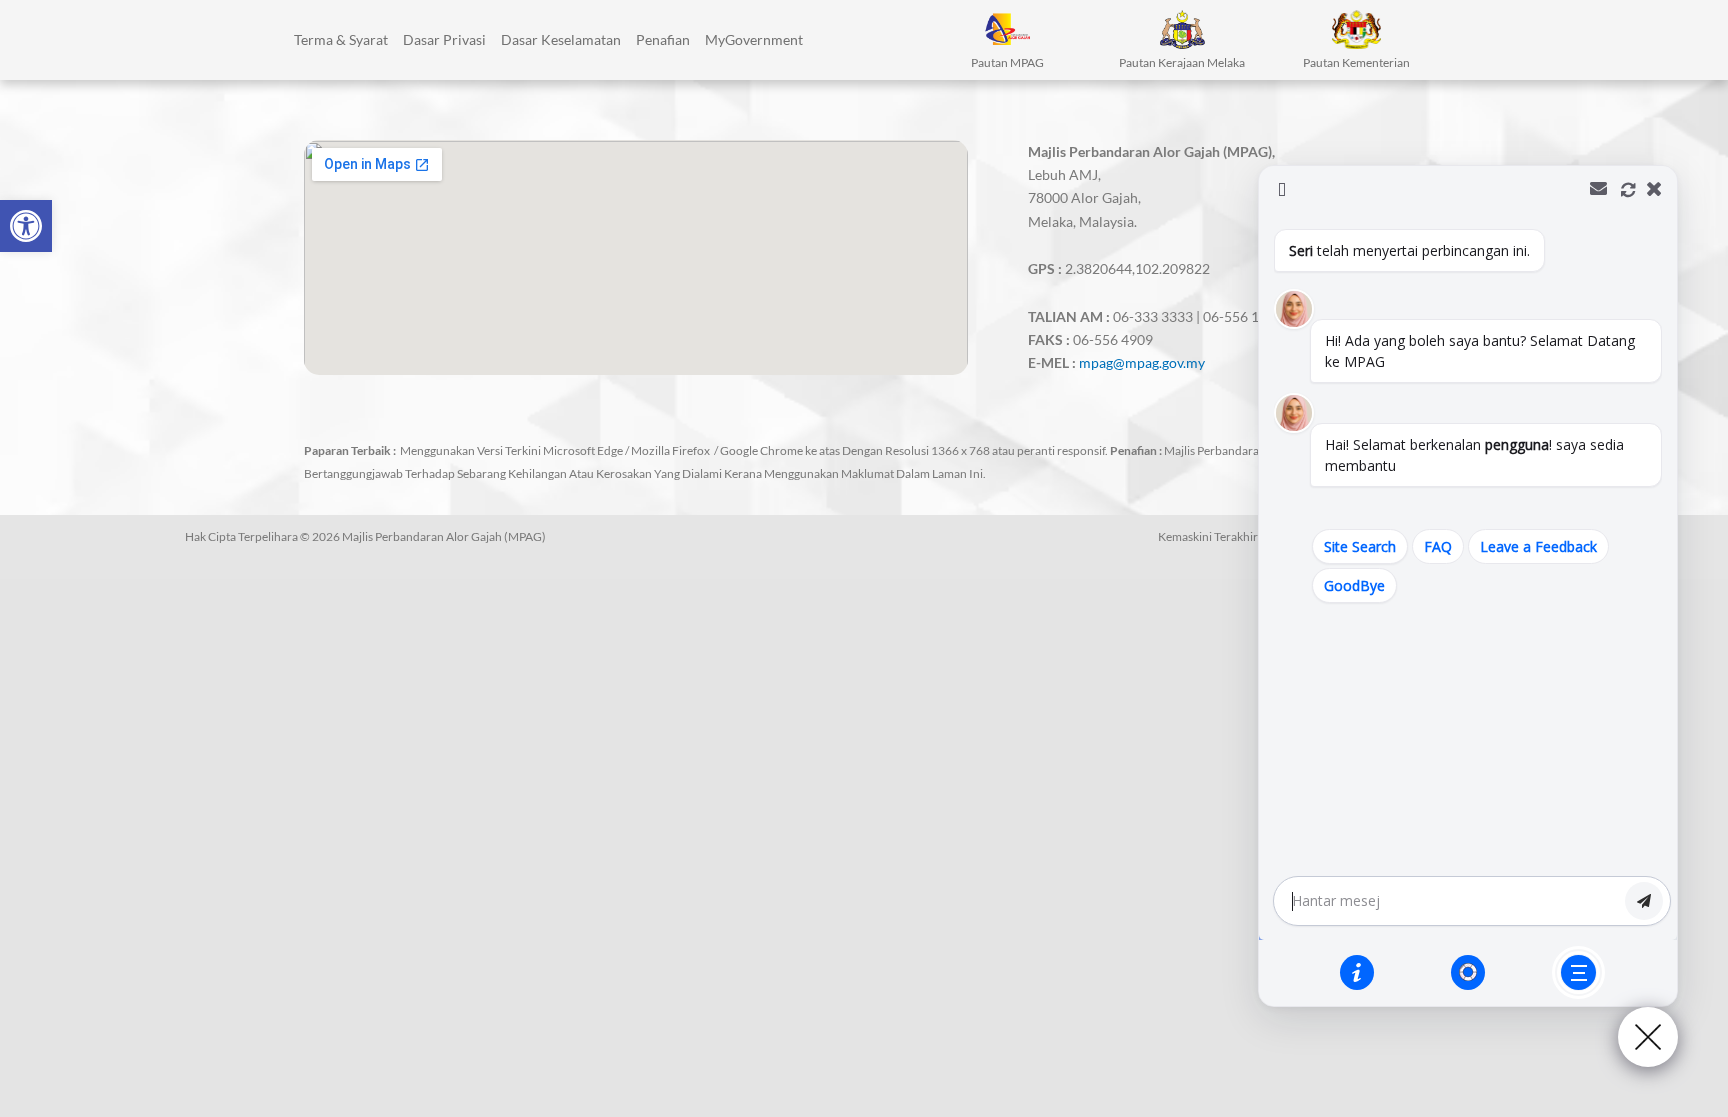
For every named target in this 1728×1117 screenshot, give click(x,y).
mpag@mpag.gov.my (1142, 362)
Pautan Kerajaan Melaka (1182, 62)
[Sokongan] (1468, 972)
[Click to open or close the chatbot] (1648, 1037)
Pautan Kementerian (1356, 62)
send (1644, 901)
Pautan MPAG (1007, 62)
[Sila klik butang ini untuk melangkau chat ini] (1578, 972)
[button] (26, 226)
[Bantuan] (1357, 972)
